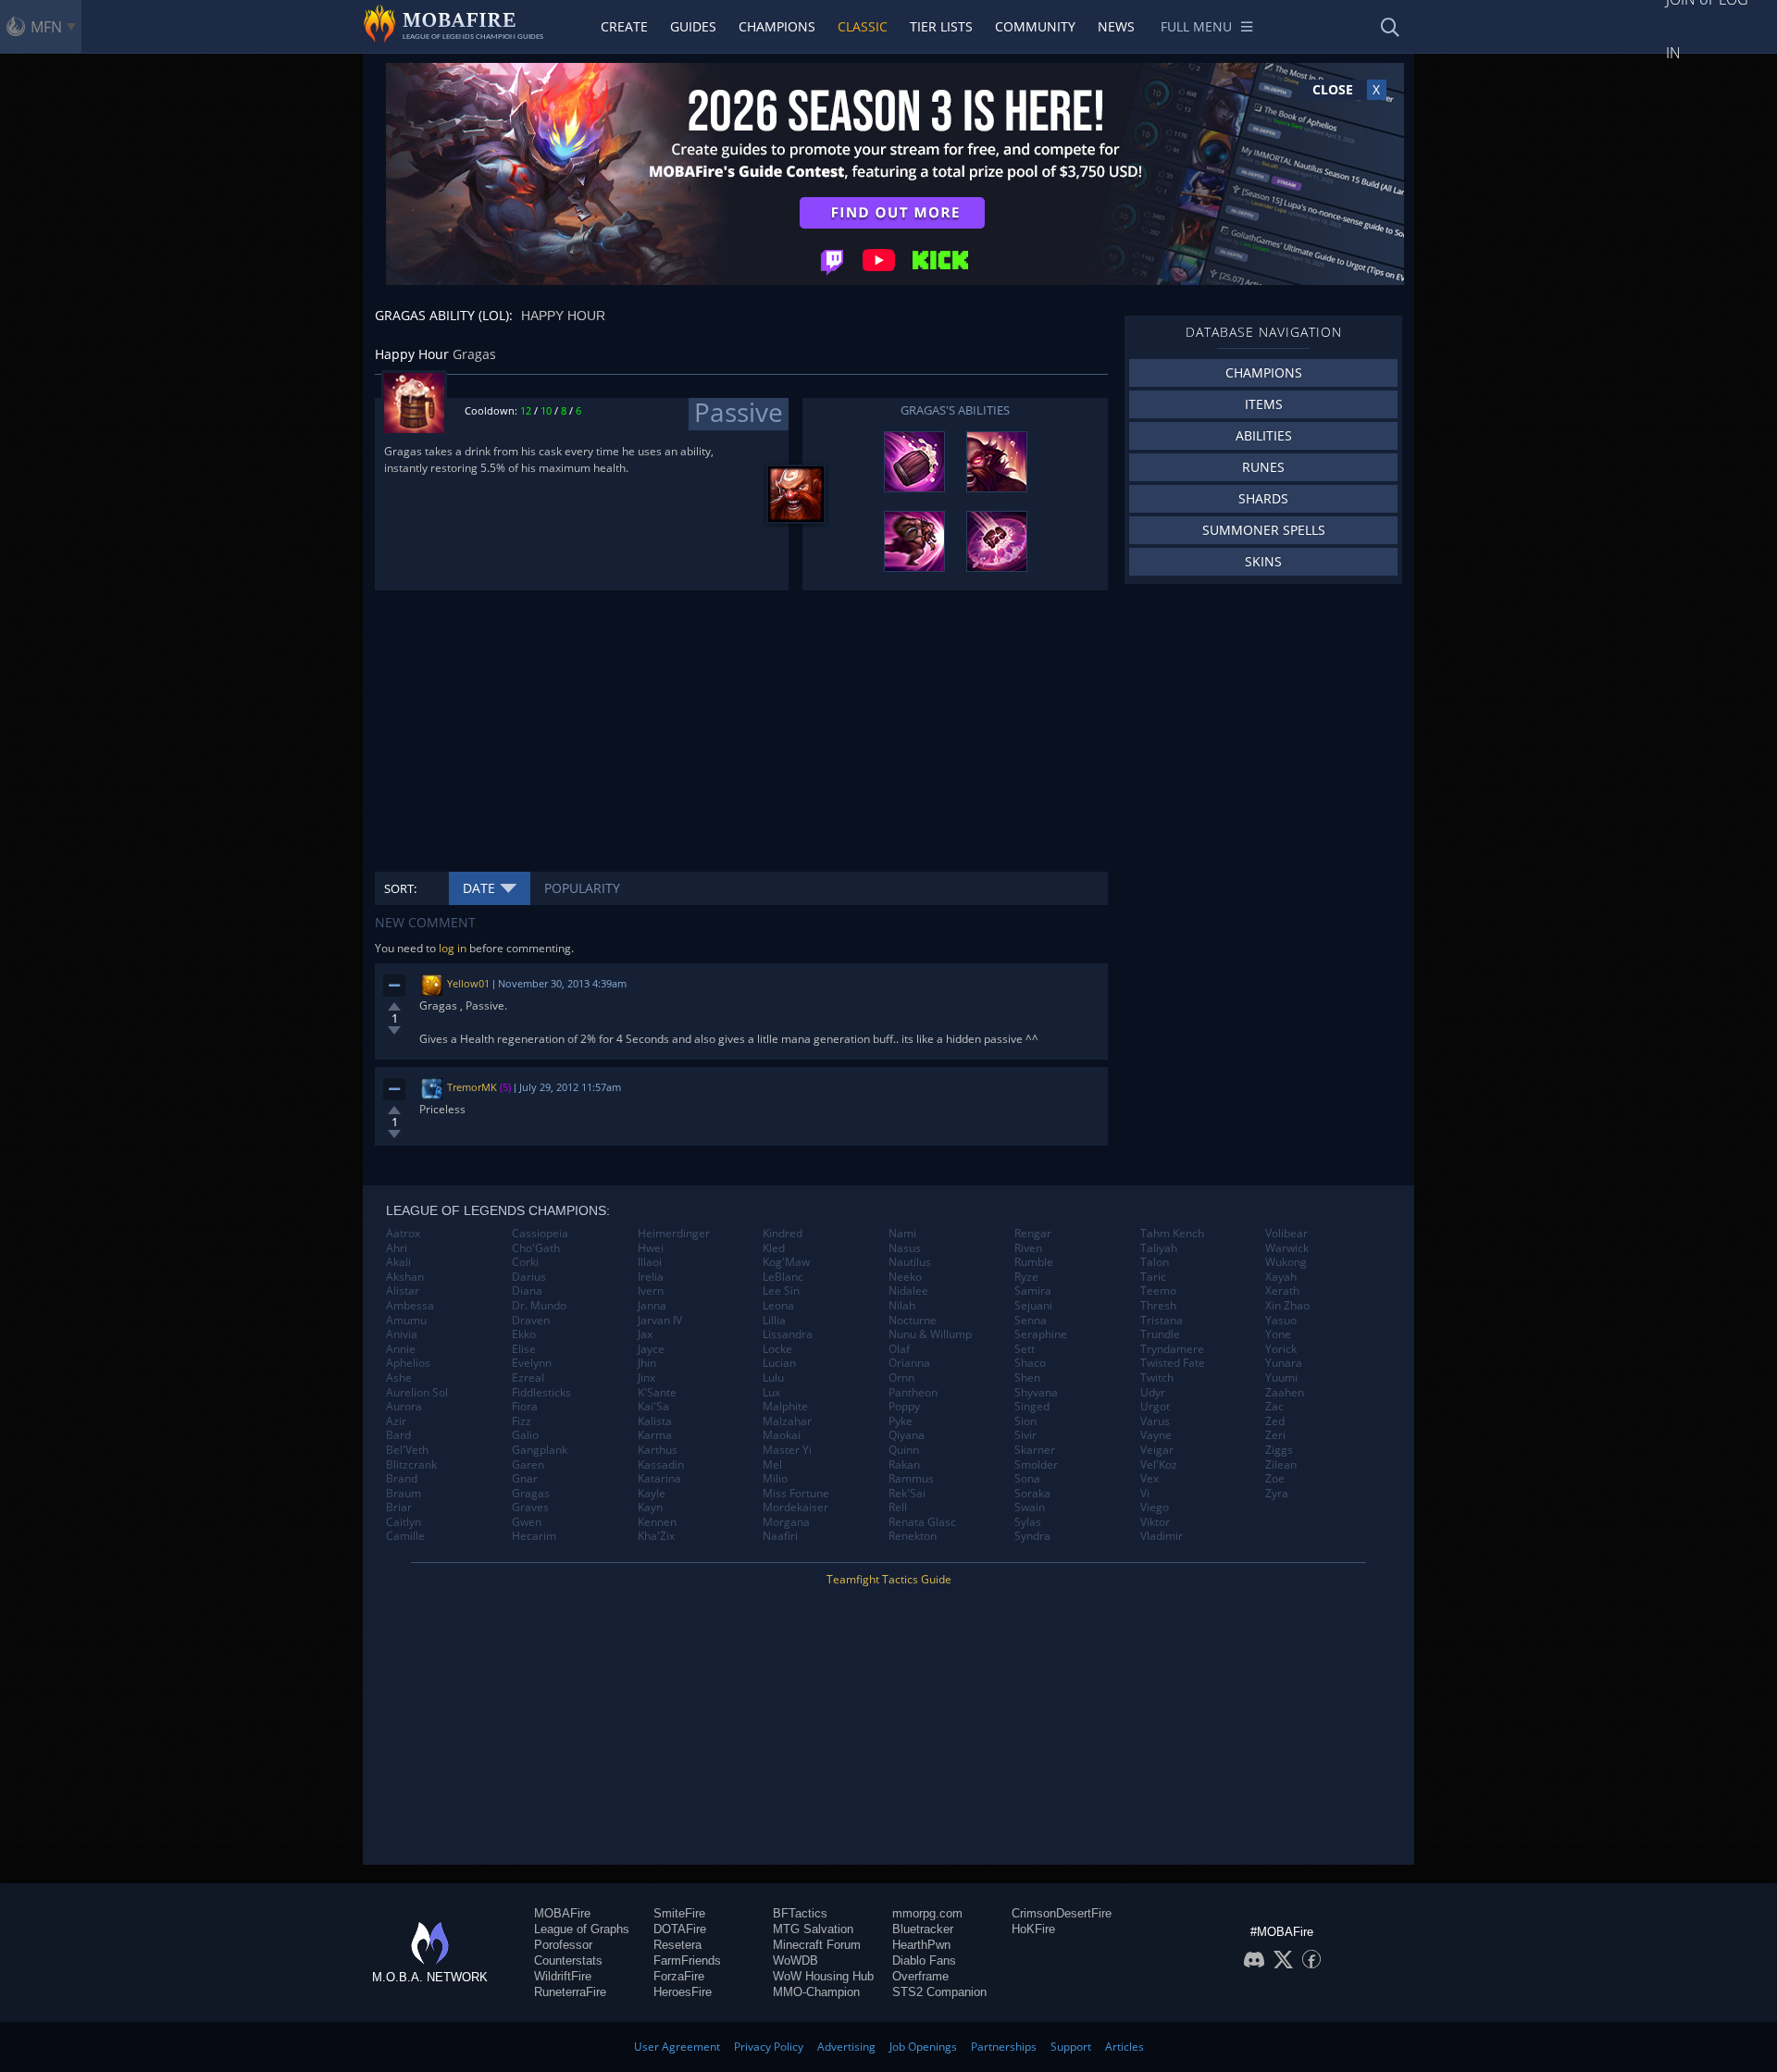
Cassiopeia (540, 1234)
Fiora (525, 1407)
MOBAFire (562, 1913)
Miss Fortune (796, 1494)
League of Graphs (582, 1929)
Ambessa (410, 1306)
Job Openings (923, 2047)
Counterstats (568, 1960)
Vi (1145, 1494)
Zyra (1277, 1494)
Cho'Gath (536, 1248)
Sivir (1025, 1435)
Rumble (1034, 1262)
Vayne (1156, 1435)
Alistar (403, 1291)
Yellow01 (468, 983)
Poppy (904, 1407)
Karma (655, 1435)
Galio (525, 1435)
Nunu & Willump (930, 1334)
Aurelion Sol (417, 1393)
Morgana (786, 1522)
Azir (396, 1421)
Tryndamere (1172, 1349)
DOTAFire (680, 1929)
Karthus (658, 1450)
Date (479, 888)
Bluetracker (923, 1929)
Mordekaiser (795, 1507)
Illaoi (650, 1262)
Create (624, 26)
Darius (529, 1277)
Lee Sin (781, 1291)
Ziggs (1279, 1450)
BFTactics (800, 1913)
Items (1264, 404)
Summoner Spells (1264, 530)
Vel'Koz (1159, 1465)
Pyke (901, 1421)
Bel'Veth (407, 1450)
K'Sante (657, 1393)
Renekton (913, 1536)
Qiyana (907, 1435)
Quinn (904, 1450)
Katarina (659, 1479)
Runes (1263, 467)
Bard (398, 1435)
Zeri (1275, 1435)
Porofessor (563, 1945)
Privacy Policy (769, 2047)
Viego (1155, 1507)
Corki (525, 1262)
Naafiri (780, 1536)
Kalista (655, 1421)
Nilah (902, 1306)
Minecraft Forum (817, 1945)
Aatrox (403, 1234)
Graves (530, 1507)
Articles (1125, 2047)
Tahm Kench (1172, 1234)
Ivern (651, 1291)
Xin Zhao (1287, 1306)
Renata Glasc (922, 1522)
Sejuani (1033, 1306)
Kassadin (661, 1465)
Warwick (1287, 1248)
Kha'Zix (656, 1536)
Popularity (582, 888)
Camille (405, 1536)
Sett (1025, 1349)
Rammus (911, 1479)
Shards (1263, 498)
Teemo (1158, 1291)
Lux (771, 1393)
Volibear (1286, 1234)
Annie (401, 1349)
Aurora (404, 1407)
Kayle (652, 1494)
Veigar (1157, 1450)
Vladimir (1162, 1536)
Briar (399, 1507)
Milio (775, 1479)
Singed (1032, 1407)
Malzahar (787, 1421)
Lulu (773, 1378)
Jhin (647, 1363)
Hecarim (534, 1536)
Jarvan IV (660, 1321)
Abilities (1264, 435)
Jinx (646, 1378)
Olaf (899, 1349)
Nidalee (908, 1291)
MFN (46, 27)
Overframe (920, 1976)
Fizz (522, 1421)
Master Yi (787, 1450)
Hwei (651, 1248)
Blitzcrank (411, 1465)
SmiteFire (679, 1913)
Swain (1030, 1507)
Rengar (1033, 1234)
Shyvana (1036, 1393)
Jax (645, 1334)
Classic (863, 26)
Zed (1275, 1421)
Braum (404, 1494)
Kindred (783, 1234)
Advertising (846, 2047)
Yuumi (1281, 1378)
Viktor (1155, 1522)
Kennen (657, 1522)
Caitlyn (404, 1522)
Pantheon (913, 1393)
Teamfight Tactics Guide (889, 1579)
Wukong (1286, 1262)
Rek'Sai (907, 1494)
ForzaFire (679, 1976)
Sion (1025, 1421)
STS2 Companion (939, 1992)
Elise (524, 1349)
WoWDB (795, 1960)
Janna (652, 1306)
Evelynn (532, 1363)
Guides (693, 26)
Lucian (779, 1363)
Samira (1033, 1291)
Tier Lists (941, 26)
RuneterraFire (570, 1992)
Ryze (1026, 1277)
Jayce (651, 1349)
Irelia (651, 1277)
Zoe (1275, 1479)
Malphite (785, 1407)
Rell (898, 1507)
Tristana (1162, 1321)
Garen (528, 1465)
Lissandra (788, 1334)
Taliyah (1159, 1248)
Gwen (527, 1522)
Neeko (905, 1277)
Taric (1153, 1277)
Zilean (1281, 1465)
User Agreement (677, 2047)
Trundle (1160, 1334)
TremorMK (472, 1087)
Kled (774, 1248)
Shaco (1030, 1363)
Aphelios (408, 1363)
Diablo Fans (924, 1960)
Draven (531, 1321)
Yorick (1281, 1349)
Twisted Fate (1173, 1363)
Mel (772, 1465)
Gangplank (540, 1450)
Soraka (1032, 1494)
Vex (1149, 1479)
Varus (1155, 1421)
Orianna (909, 1363)
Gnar (525, 1479)
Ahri (397, 1248)
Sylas (1028, 1522)
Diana (527, 1291)
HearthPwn (921, 1945)
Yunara (1284, 1363)
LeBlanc (783, 1277)
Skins (1263, 561)
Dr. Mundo (539, 1306)
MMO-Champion (816, 1992)
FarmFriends (687, 1960)
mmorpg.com (927, 1913)
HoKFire (1033, 1929)
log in (453, 948)
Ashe (399, 1378)
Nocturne (913, 1321)
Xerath (1282, 1291)
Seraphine (1041, 1334)
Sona (1027, 1479)
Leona (778, 1306)
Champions (777, 26)
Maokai (782, 1435)
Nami (902, 1234)
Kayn (650, 1507)
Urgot (1155, 1407)
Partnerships (1004, 2047)
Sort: (400, 888)
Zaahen (1285, 1393)
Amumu (406, 1321)
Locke (777, 1349)
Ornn (901, 1378)
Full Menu (1196, 26)
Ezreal (528, 1378)
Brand (402, 1479)
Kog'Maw (786, 1262)
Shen (1027, 1378)
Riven (1028, 1248)
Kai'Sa (653, 1407)
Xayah (1281, 1277)
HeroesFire (683, 1992)
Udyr (1153, 1393)
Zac (1274, 1407)
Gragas (531, 1494)
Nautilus (910, 1262)
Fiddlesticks (541, 1393)
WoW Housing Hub (823, 1976)
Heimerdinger (674, 1234)
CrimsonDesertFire (1062, 1913)
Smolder (1036, 1465)
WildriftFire (563, 1976)
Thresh (1158, 1306)
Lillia (774, 1321)
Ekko (524, 1334)
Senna (1031, 1321)
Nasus (905, 1248)
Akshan (405, 1277)
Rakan (904, 1465)
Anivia (402, 1334)
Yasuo (1281, 1321)
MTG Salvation (813, 1929)
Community (1035, 26)
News (1116, 26)
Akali (398, 1262)
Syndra (1032, 1536)
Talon (1155, 1262)
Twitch (1157, 1378)
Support (1071, 2047)
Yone (1278, 1334)
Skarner (1035, 1450)
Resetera (677, 1945)
